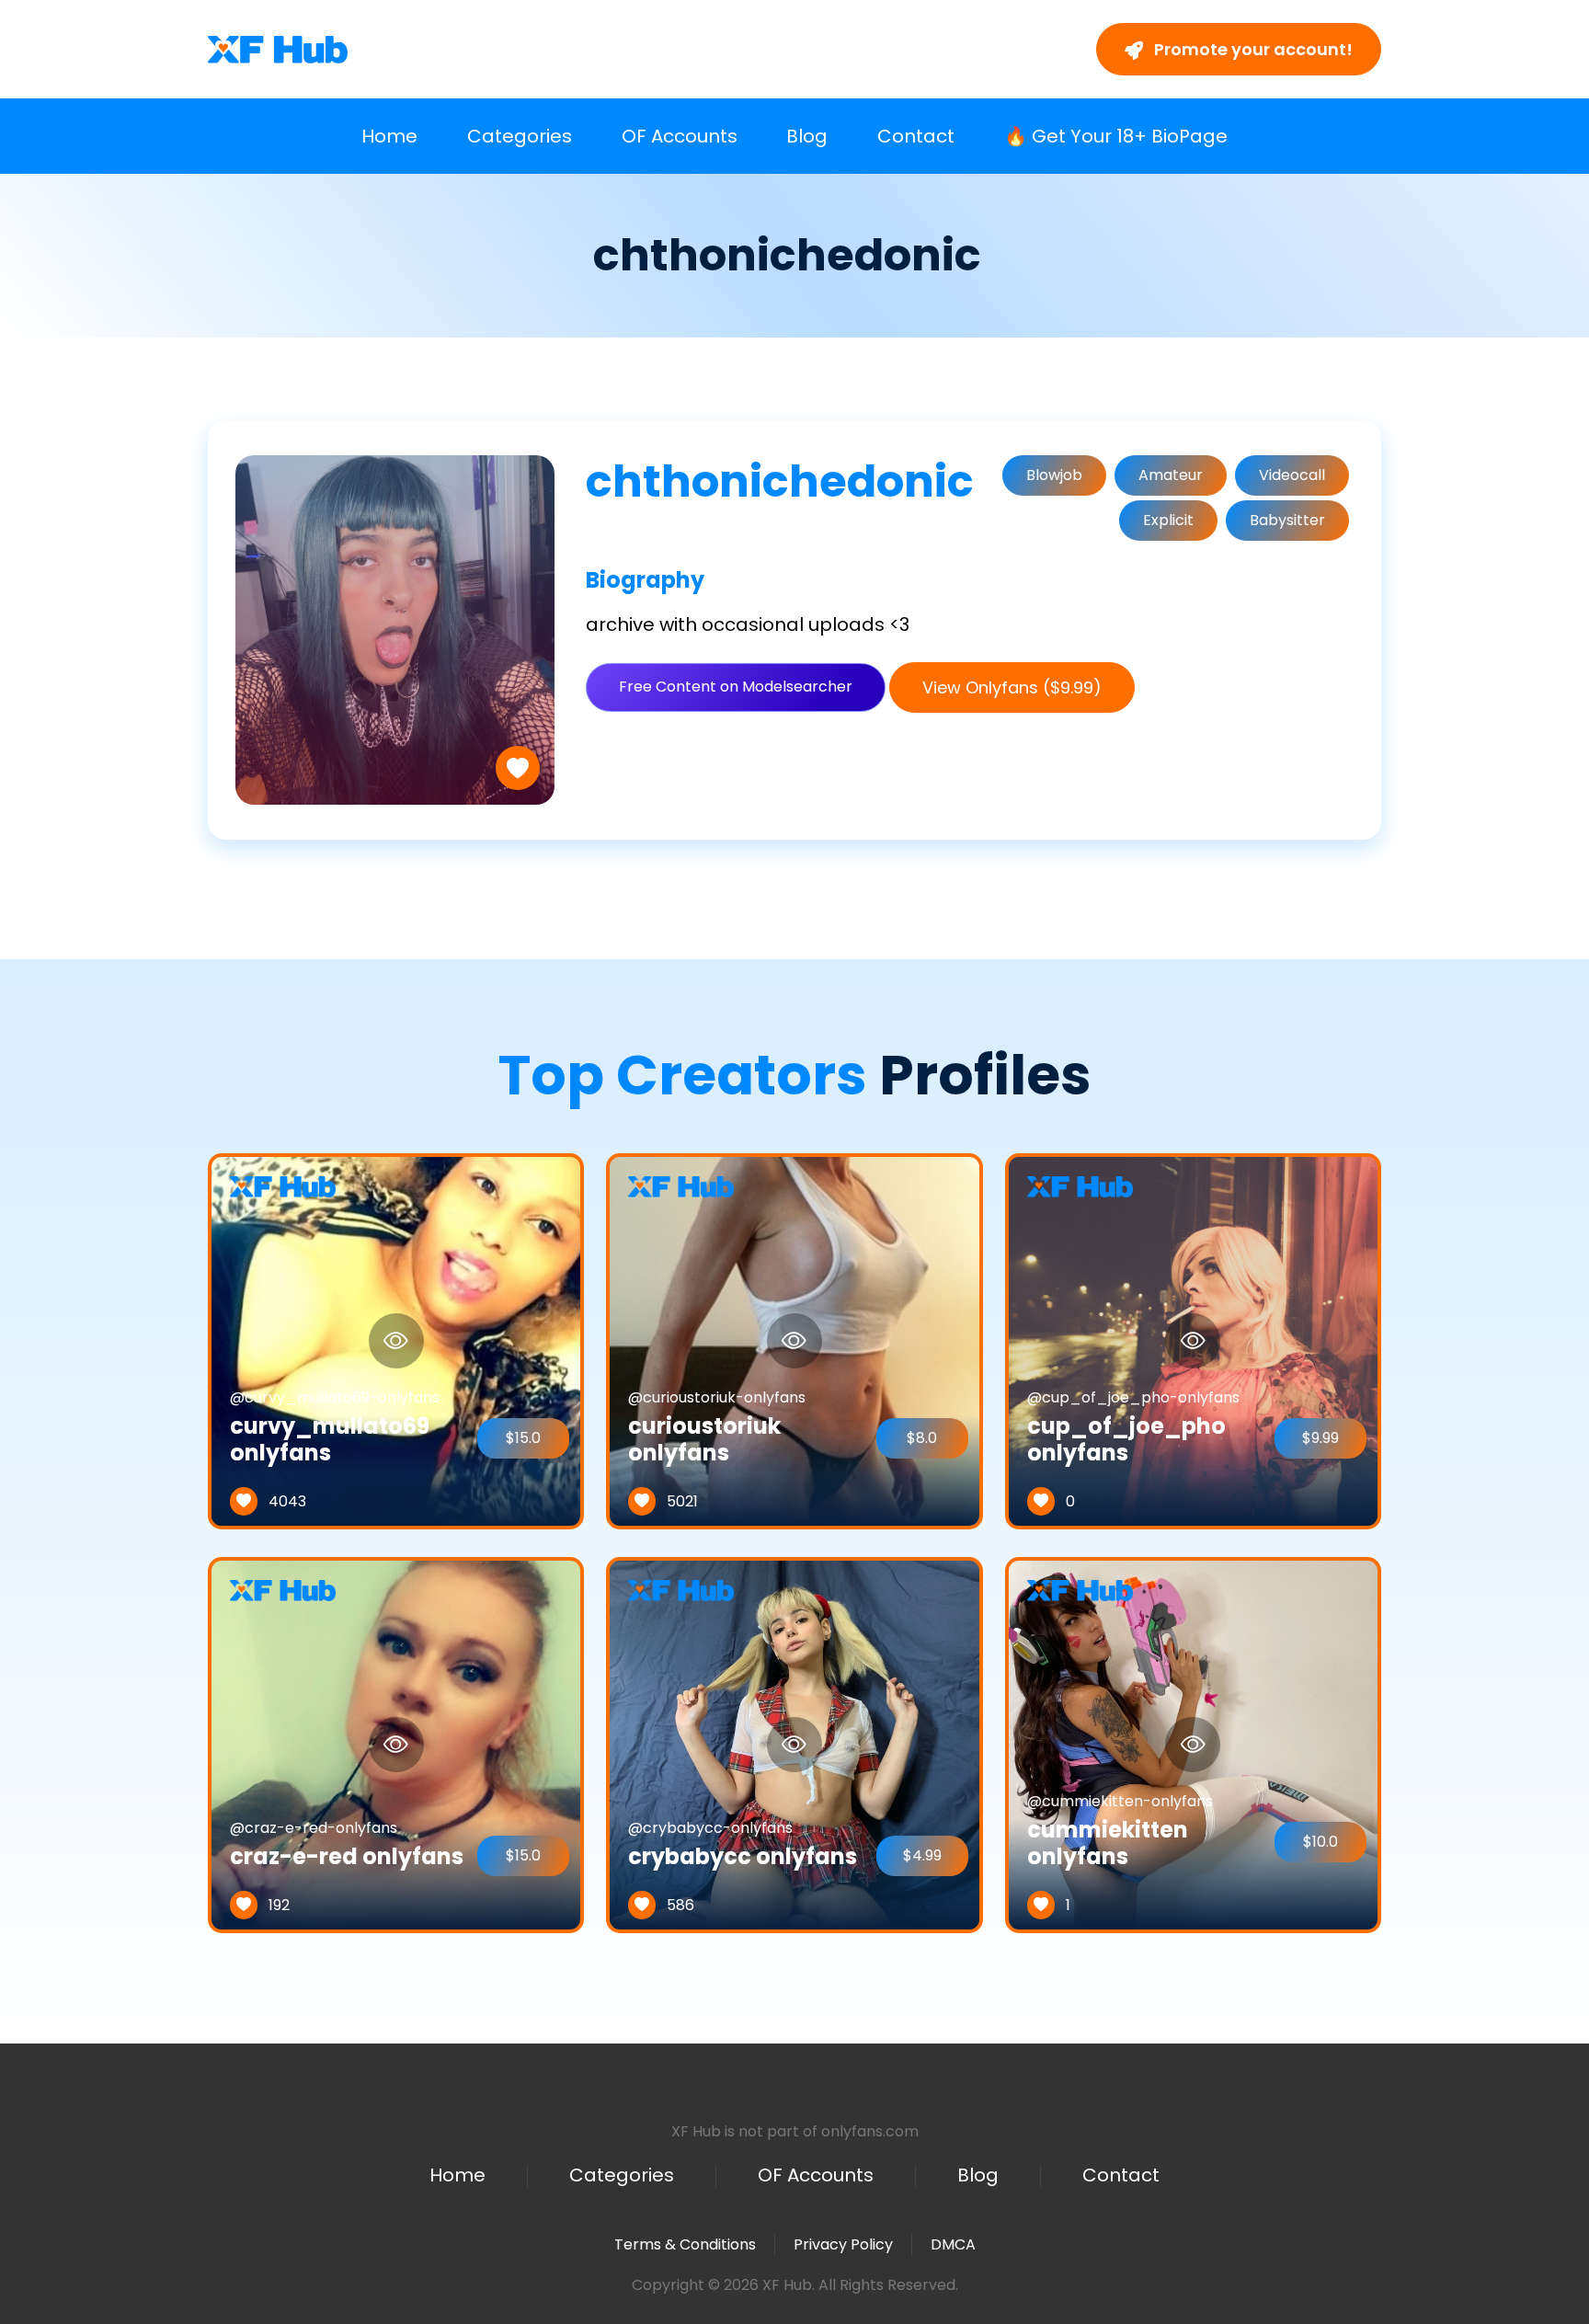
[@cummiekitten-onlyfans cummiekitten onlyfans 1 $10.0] (1193, 1744)
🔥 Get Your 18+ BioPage (1116, 136)
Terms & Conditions (685, 2244)
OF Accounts (680, 136)
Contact (916, 136)
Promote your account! (1252, 49)
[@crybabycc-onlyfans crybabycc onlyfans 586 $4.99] (794, 1744)
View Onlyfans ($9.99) (1012, 687)
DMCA (953, 2245)
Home (389, 136)
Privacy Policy (843, 2244)
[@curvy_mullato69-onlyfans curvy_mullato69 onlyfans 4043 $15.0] (396, 1340)
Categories (520, 136)
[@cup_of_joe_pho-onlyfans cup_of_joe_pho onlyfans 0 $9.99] (1193, 1340)
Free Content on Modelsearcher (736, 687)
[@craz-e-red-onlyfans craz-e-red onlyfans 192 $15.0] (396, 1744)
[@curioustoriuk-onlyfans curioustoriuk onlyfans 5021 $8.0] (794, 1340)
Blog (807, 136)
